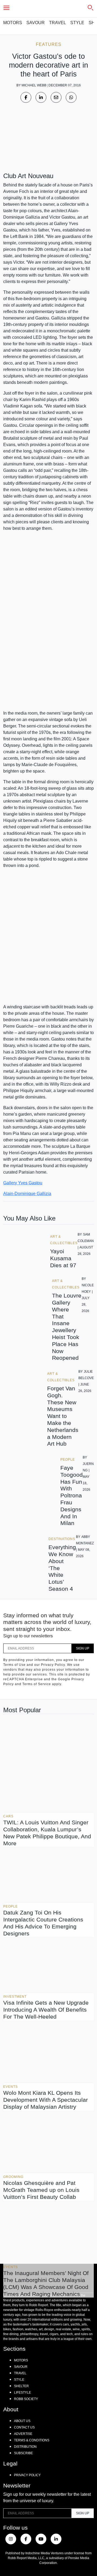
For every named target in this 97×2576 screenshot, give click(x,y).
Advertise (23, 2434)
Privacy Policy (27, 2475)
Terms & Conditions (32, 2440)
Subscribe (23, 2453)
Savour (36, 23)
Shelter (21, 2386)
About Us (22, 2421)
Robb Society (26, 2399)
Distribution (25, 2447)
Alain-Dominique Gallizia (27, 1194)
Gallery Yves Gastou (23, 1183)
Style (77, 23)
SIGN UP (83, 1648)
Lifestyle (22, 2393)
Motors (13, 23)
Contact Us (24, 2427)
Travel (58, 23)
